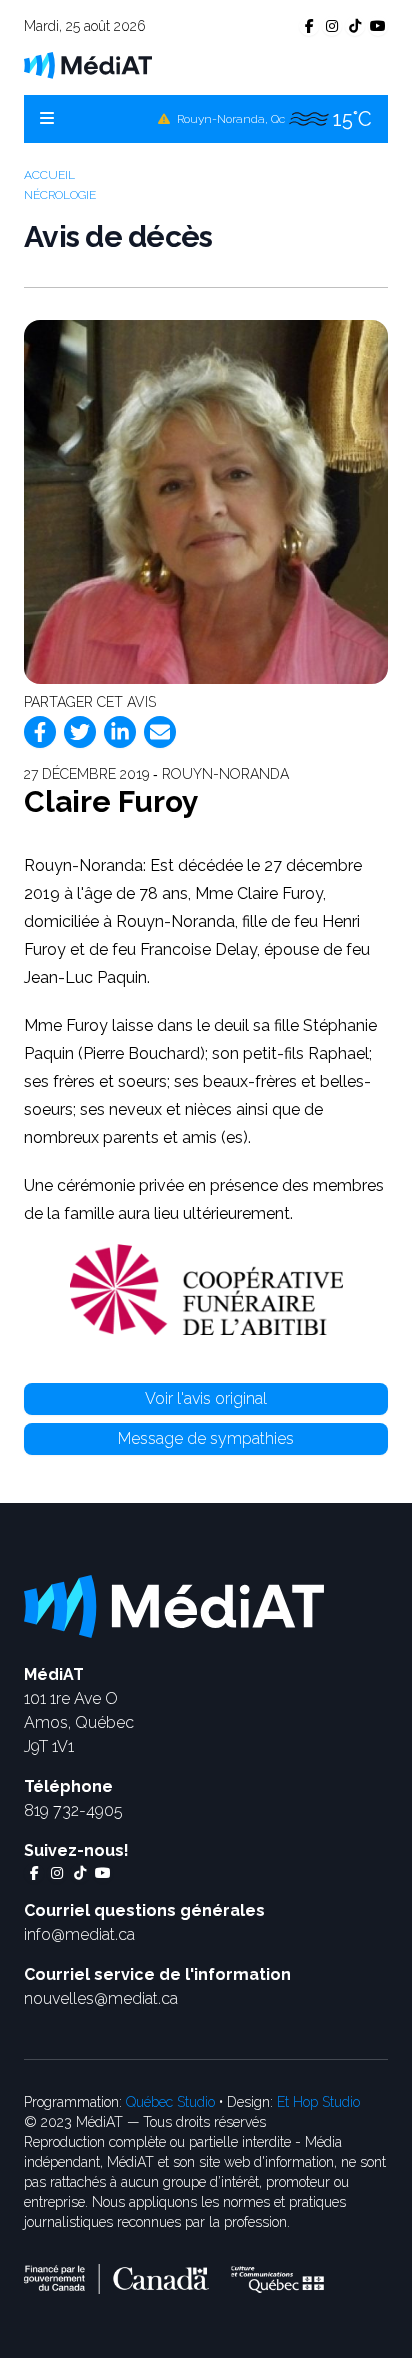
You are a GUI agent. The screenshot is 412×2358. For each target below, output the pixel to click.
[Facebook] (40, 732)
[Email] (160, 732)
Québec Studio (170, 2102)
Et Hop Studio (318, 2102)
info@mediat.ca (79, 1934)
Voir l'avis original (206, 1398)
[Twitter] (80, 732)
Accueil (49, 175)
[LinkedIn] (120, 732)
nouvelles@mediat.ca (101, 1998)
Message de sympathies (206, 1438)
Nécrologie (60, 195)
